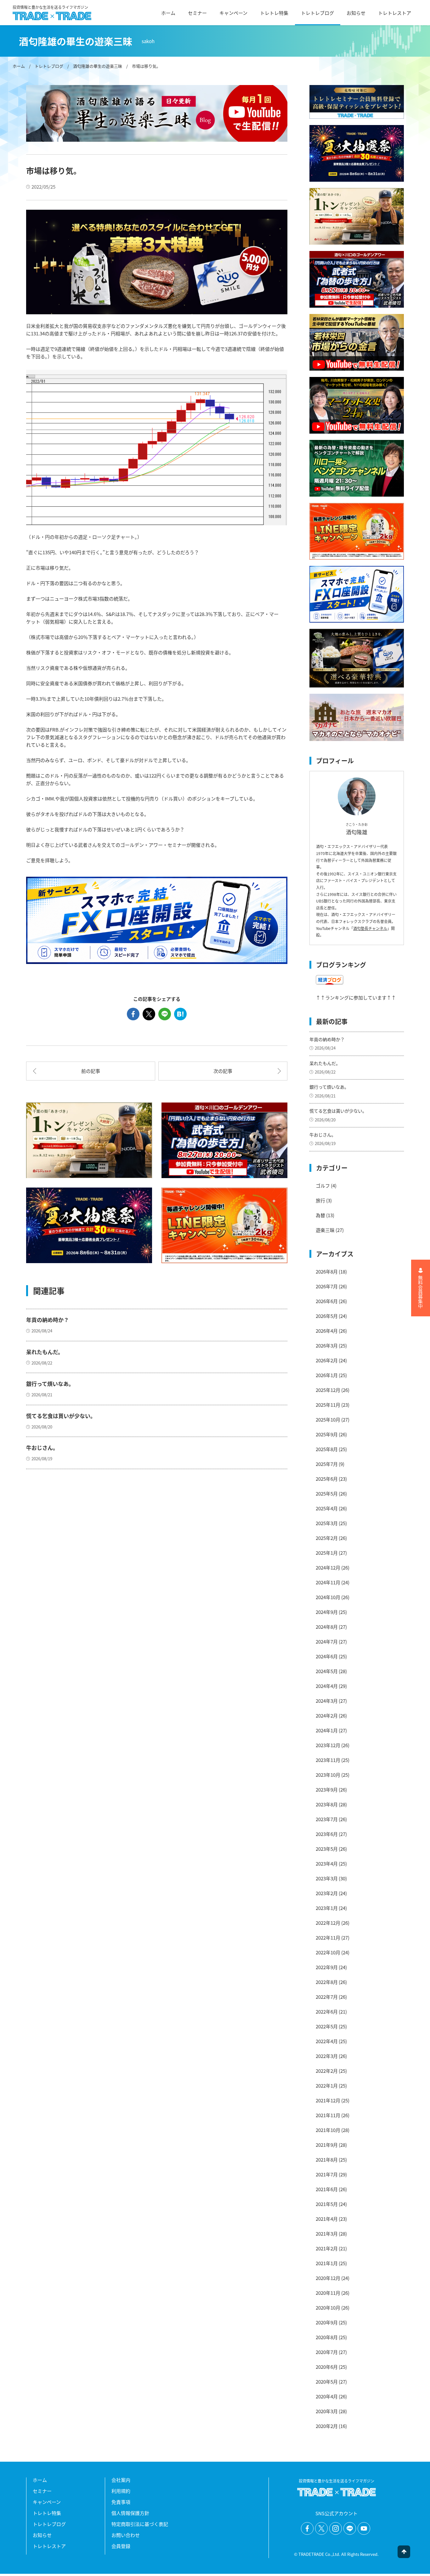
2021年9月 (327, 2145)
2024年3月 (327, 1701)
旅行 (320, 1200)
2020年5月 (327, 2382)
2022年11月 (328, 1938)
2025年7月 (327, 1464)
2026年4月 (327, 1331)
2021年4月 (327, 2219)
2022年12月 (328, 1923)
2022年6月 (327, 2012)
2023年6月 (327, 1834)
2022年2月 (327, 2071)
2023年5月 (327, 1849)
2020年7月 (327, 2352)
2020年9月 (327, 2322)
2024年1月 (327, 1730)
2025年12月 (328, 1390)
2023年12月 (328, 1745)
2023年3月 (327, 1878)
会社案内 (121, 2480)
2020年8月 (327, 2337)
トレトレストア (395, 13)
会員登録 (121, 2546)
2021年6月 (327, 2189)
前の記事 (91, 1071)
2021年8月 (327, 2160)
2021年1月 (327, 2263)
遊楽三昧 (325, 1230)
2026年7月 (327, 1286)
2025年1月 (327, 1553)
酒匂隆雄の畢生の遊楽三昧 (98, 66)
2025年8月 (327, 1449)
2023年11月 (328, 1760)
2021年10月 (328, 2130)
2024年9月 (327, 1612)
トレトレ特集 (274, 13)
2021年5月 (327, 2204)
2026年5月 (327, 1316)
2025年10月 (328, 1419)
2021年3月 (327, 2234)
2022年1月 (327, 2086)
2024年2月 (327, 1715)
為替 (320, 1215)
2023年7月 (327, 1819)
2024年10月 (328, 1597)
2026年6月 (327, 1301)
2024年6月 (327, 1656)
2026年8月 (327, 1271)
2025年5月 (327, 1493)
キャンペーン (233, 13)
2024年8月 (327, 1627)
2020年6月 (327, 2367)
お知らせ (356, 13)
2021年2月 (327, 2248)
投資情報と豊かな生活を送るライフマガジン (50, 8)
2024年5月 (327, 1671)
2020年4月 (327, 2396)
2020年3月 (327, 2411)
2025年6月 (327, 1479)
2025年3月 (327, 1523)
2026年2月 (327, 1360)
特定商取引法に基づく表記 (140, 2524)
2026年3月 (327, 1345)
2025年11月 (328, 1405)
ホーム (168, 13)
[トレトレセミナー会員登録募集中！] (357, 102)
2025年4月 (327, 1508)
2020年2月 (327, 2426)
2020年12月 (328, 2278)
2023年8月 (327, 1804)
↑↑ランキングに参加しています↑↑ (356, 997)
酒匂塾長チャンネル (370, 928)
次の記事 (223, 1071)
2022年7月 (327, 1997)
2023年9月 (327, 1790)
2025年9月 (327, 1434)
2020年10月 (328, 2308)
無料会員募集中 (421, 1292)
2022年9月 (327, 1967)
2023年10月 (328, 1775)
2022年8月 (327, 1982)
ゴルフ (323, 1185)
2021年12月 (328, 2100)
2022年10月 (328, 1952)
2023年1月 (327, 1908)
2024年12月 (328, 1567)
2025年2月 (327, 1538)
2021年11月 (328, 2115)
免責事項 (121, 2502)
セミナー (197, 13)
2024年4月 (327, 1686)
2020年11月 (328, 2293)
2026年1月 (327, 1375)
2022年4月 (327, 2041)
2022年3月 (327, 2056)
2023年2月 (327, 1893)
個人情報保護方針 (130, 2513)
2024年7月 (327, 1641)
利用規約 (121, 2491)
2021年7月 (327, 2174)
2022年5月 (327, 2026)
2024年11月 (328, 1582)
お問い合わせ (126, 2535)
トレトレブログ (317, 13)
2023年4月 (327, 1864)
